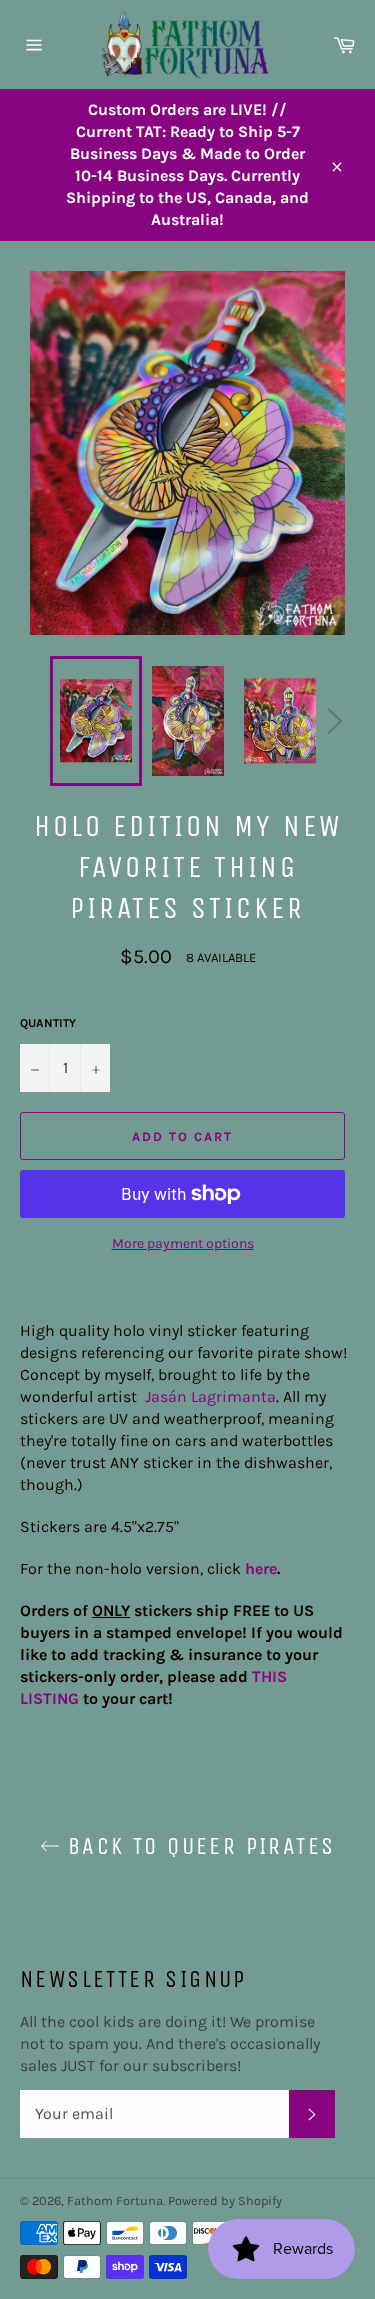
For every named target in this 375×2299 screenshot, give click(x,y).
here (261, 1568)
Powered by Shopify (225, 2200)
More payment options (183, 1243)
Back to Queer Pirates (198, 1846)
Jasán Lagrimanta (210, 1396)
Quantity (48, 1023)
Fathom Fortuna (115, 2200)
